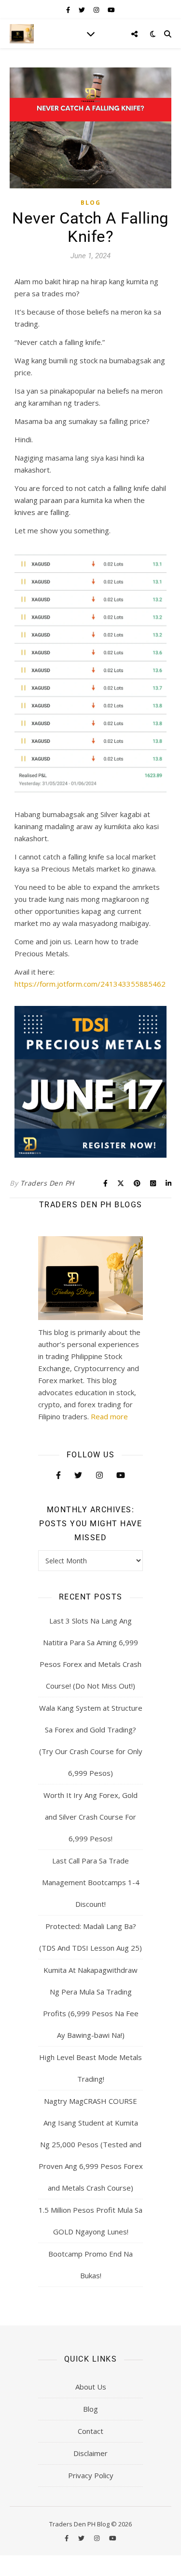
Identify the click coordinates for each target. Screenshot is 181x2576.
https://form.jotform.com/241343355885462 (90, 984)
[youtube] (111, 10)
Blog (91, 203)
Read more (109, 1416)
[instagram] (97, 10)
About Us (91, 2387)
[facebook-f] (69, 10)
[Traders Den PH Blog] (22, 34)
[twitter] (83, 10)
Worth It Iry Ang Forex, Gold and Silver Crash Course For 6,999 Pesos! (90, 1817)
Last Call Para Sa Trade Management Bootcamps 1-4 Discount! (91, 1882)
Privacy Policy (91, 2475)
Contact (90, 2431)
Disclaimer (90, 2453)
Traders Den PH (47, 1183)
